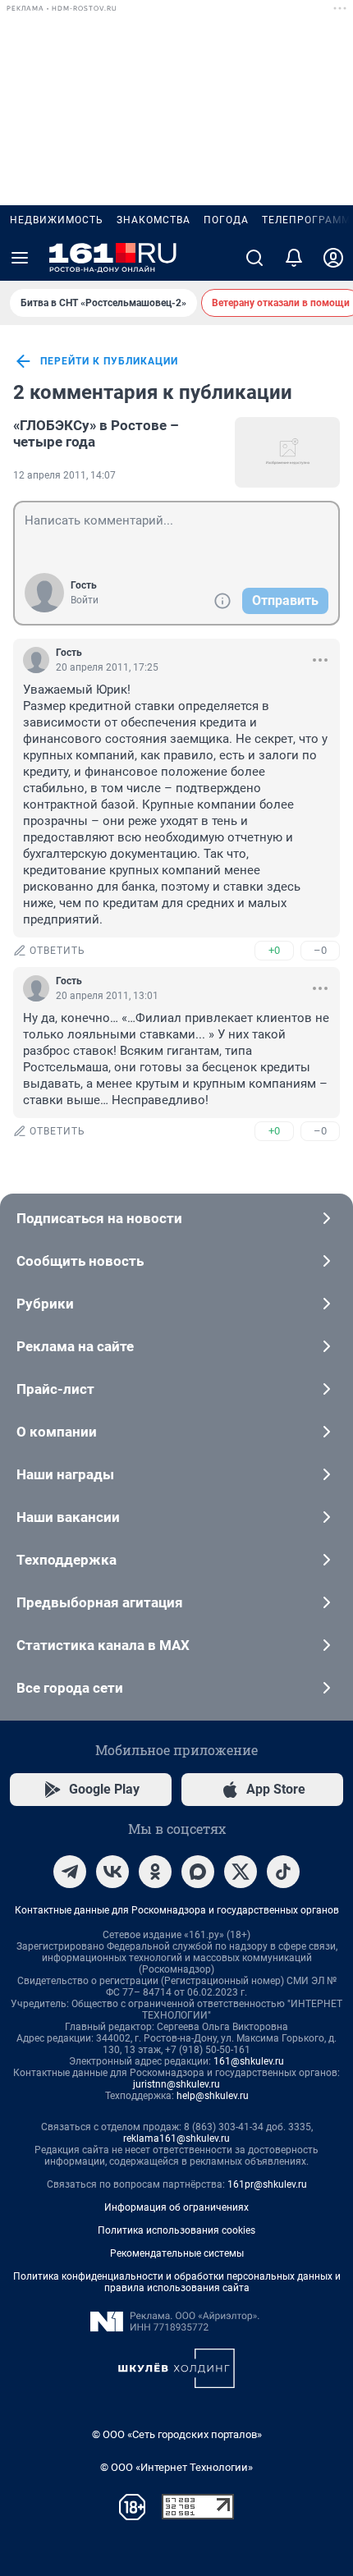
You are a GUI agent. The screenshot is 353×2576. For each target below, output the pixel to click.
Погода (226, 220)
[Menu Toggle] (20, 258)
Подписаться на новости (99, 1218)
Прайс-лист (55, 1389)
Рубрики (45, 1304)
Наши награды (65, 1474)
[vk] (112, 1872)
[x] (241, 1872)
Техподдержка (66, 1560)
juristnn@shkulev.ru (176, 2084)
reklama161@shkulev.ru (176, 2138)
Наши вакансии (68, 1517)
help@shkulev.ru (213, 2096)
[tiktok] (283, 1872)
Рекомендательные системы (177, 2253)
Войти (85, 600)
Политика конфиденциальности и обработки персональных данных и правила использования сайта (177, 2282)
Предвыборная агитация (100, 1602)
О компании (57, 1432)
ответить (57, 951)
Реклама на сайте (75, 1346)
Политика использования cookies (176, 2230)
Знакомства (154, 220)
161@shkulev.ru (249, 2061)
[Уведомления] (294, 258)
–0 (320, 950)
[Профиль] (333, 258)
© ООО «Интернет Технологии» (176, 2467)
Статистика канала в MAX (103, 1645)
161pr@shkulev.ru (267, 2184)
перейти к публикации (109, 361)
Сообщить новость (80, 1261)
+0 (274, 950)
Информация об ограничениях (176, 2207)
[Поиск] (254, 258)
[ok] (155, 1872)
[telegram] (70, 1872)
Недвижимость (57, 220)
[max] (198, 1872)
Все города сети (70, 1688)
